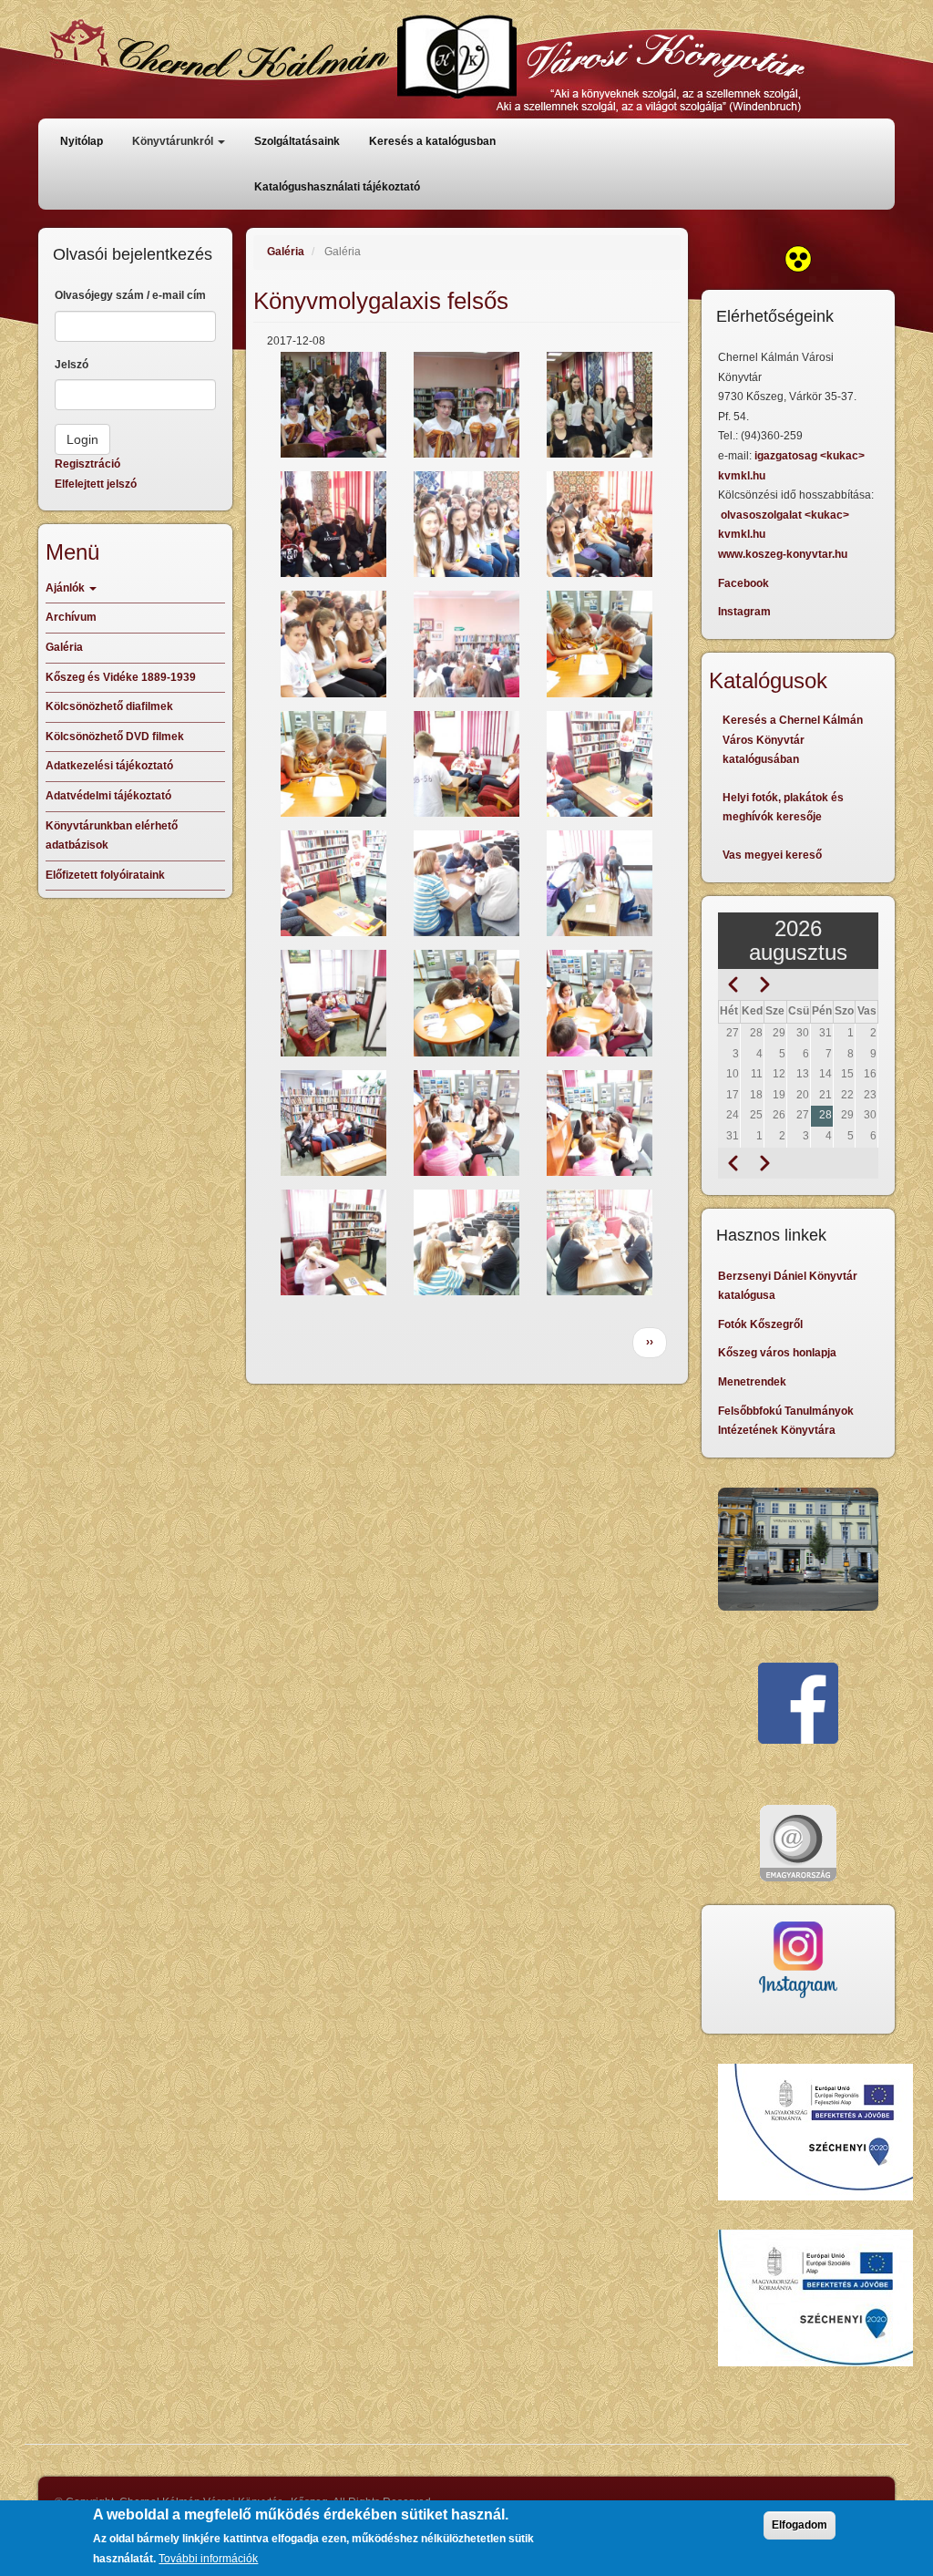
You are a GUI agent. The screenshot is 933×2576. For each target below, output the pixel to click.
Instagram (744, 612)
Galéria (286, 252)
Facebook (743, 583)
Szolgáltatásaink (297, 141)
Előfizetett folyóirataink (105, 875)
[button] (333, 405)
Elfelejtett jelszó (96, 484)
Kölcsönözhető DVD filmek (115, 737)
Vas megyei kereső (772, 855)
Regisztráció (87, 464)
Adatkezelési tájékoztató (109, 766)
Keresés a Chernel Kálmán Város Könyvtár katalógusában (793, 740)
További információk (208, 2559)
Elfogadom (800, 2525)
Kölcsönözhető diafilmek (109, 706)
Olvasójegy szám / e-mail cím (130, 295)
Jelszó (72, 365)
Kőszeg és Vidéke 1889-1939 (121, 677)
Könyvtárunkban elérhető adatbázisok (112, 836)
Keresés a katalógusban (432, 141)
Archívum (71, 617)
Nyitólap (82, 141)
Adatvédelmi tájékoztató (108, 796)
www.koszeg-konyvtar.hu (783, 554)
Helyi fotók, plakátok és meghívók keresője (783, 808)
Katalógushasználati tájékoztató (337, 187)
